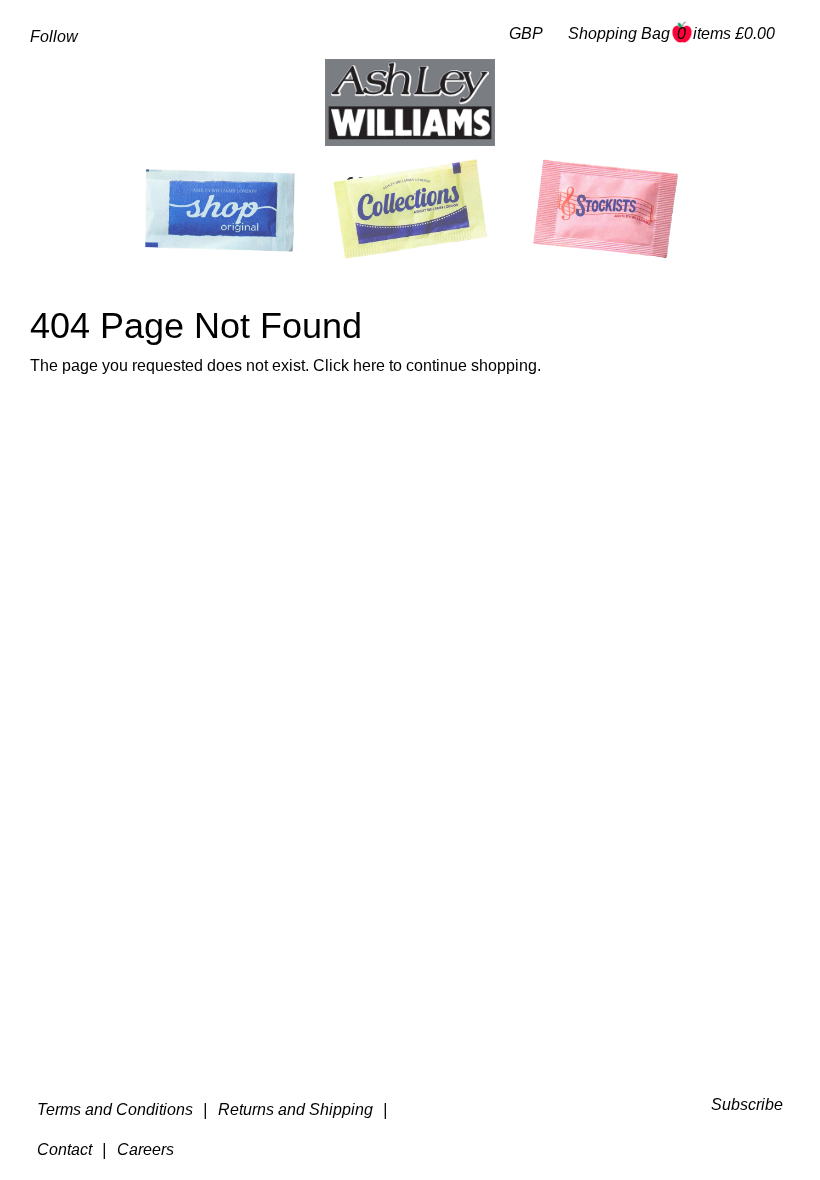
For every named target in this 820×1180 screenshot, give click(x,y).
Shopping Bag (671, 33)
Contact (64, 1149)
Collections (402, 186)
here (369, 365)
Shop (216, 188)
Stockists (612, 186)
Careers (145, 1149)
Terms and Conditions (115, 1109)
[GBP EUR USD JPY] (521, 34)
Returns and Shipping (295, 1109)
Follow (54, 36)
